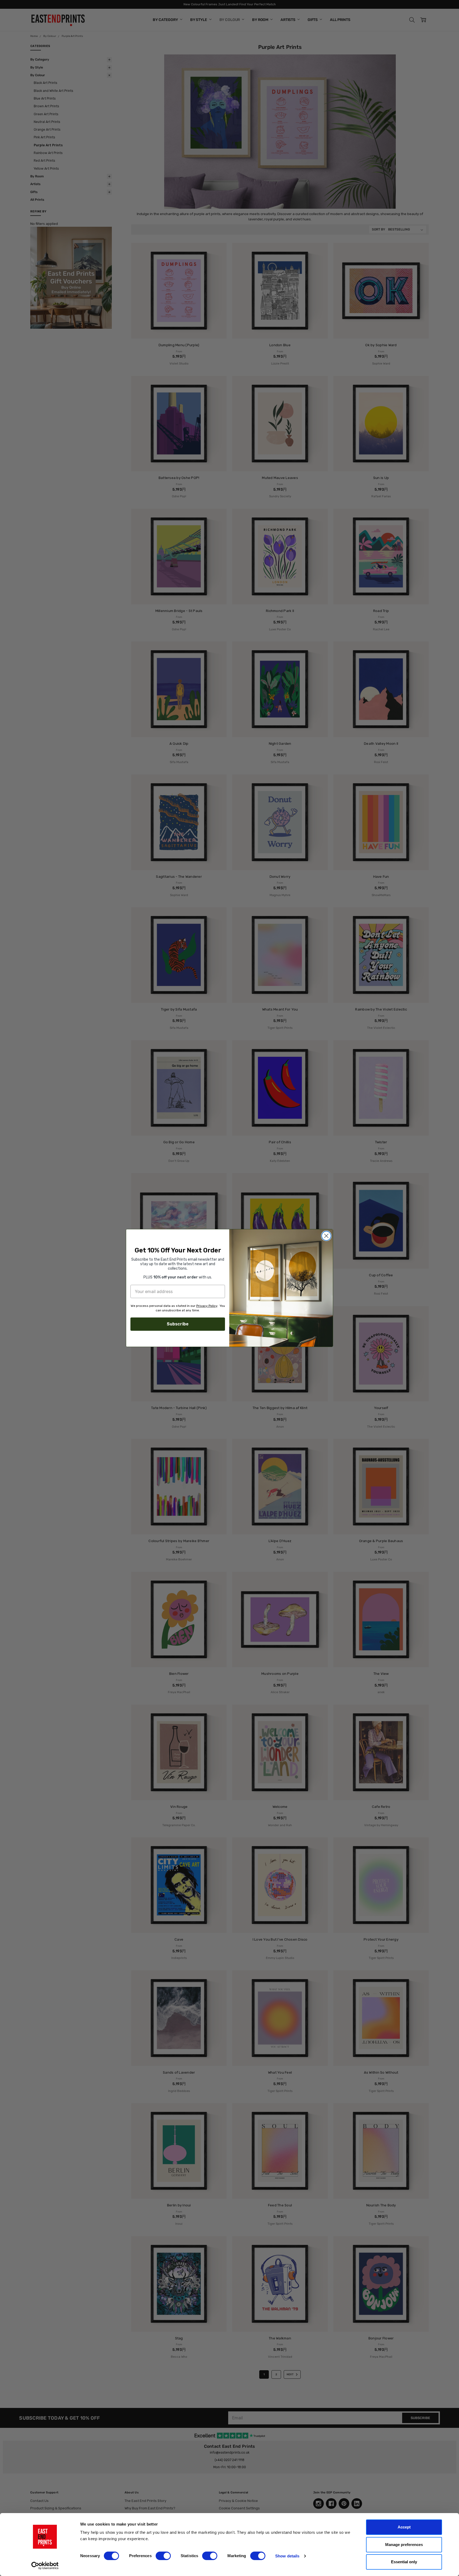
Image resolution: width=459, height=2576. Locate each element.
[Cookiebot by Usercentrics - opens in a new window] (45, 2566)
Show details (287, 2556)
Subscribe (178, 1324)
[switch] (163, 2556)
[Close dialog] (326, 1236)
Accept (404, 2527)
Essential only (404, 2562)
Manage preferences (404, 2545)
